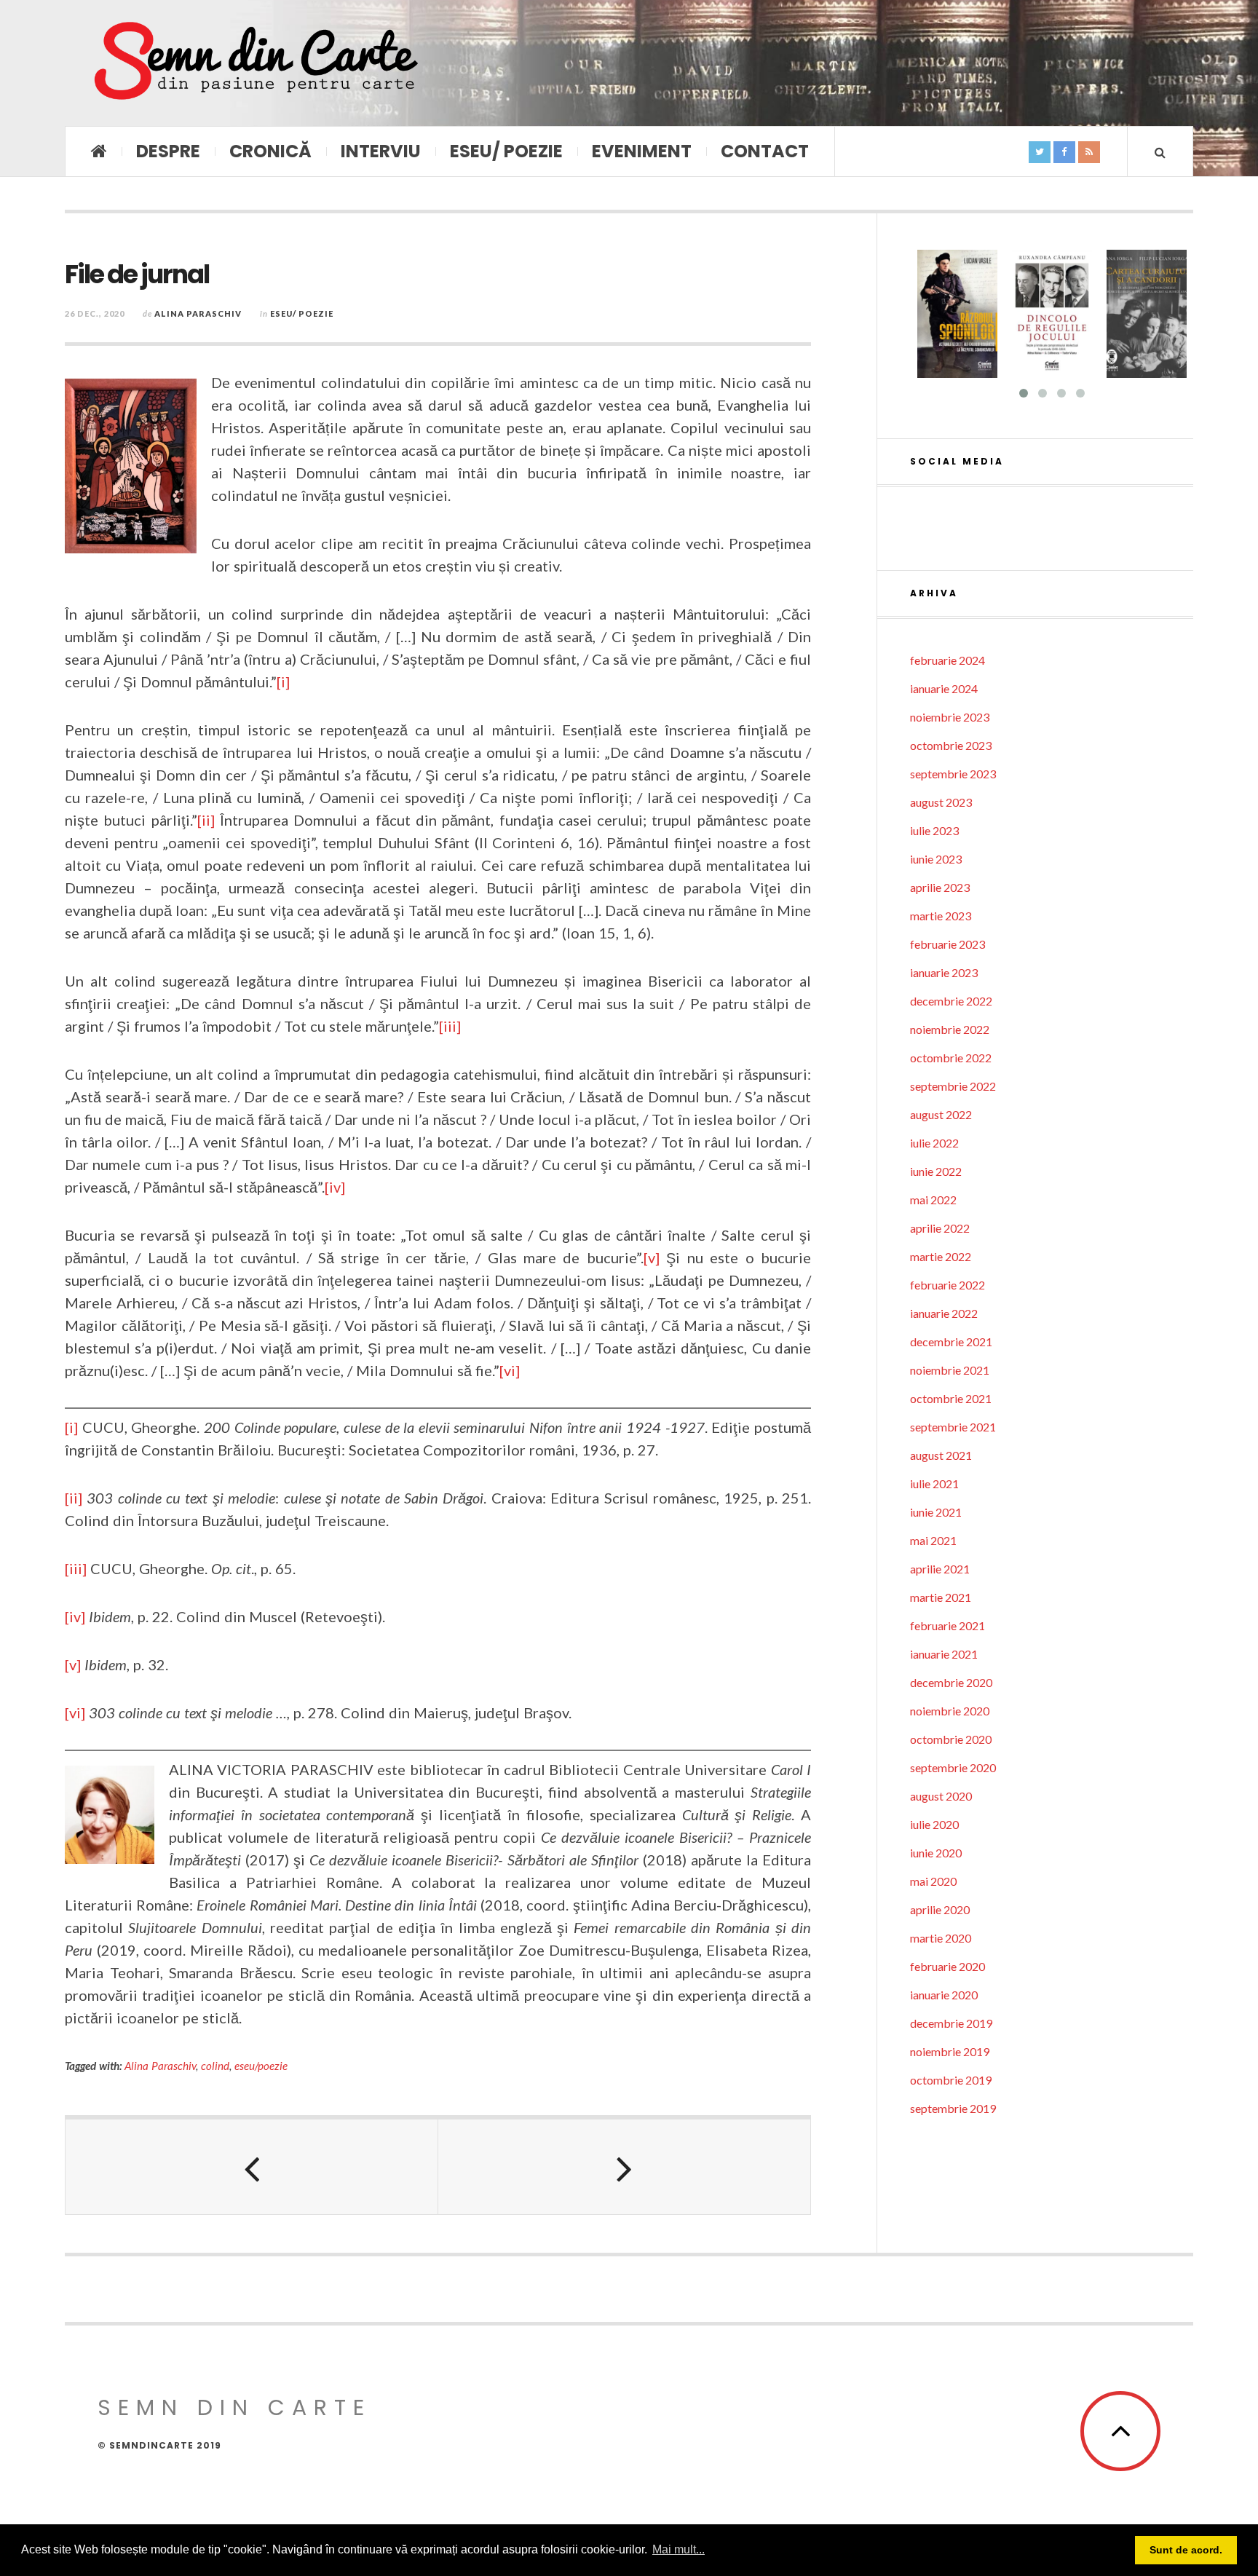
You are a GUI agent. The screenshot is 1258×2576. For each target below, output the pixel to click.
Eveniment (642, 151)
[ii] (206, 820)
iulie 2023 (934, 830)
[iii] (450, 1026)
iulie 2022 (934, 1143)
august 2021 (941, 1455)
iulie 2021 (934, 1483)
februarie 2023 (948, 944)
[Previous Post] (252, 2167)
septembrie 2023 (953, 774)
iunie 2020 (936, 1853)
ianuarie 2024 (944, 688)
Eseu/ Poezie (506, 151)
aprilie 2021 (940, 1569)
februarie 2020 (948, 1966)
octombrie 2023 (951, 745)
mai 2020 (933, 1881)
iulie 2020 (934, 1824)
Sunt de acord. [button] (1186, 2550)
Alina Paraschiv (198, 313)
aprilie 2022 (940, 1228)
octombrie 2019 (951, 2080)
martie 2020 (941, 1938)
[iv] (335, 1187)
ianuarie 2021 (944, 1654)
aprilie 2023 (940, 887)
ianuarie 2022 (944, 1313)
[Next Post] (625, 2167)
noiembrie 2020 (950, 1711)
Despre (168, 151)
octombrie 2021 (951, 1398)
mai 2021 (933, 1540)
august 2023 (941, 802)
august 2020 (941, 1796)
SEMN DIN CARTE (234, 2407)
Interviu (381, 151)
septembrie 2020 (953, 1767)
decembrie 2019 (951, 2023)
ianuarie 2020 (944, 1995)
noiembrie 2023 (950, 717)
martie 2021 (941, 1597)
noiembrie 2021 (950, 1370)
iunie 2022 (936, 1171)
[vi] (510, 1370)
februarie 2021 (948, 1625)
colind (215, 2066)
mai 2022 (933, 1200)
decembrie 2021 (951, 1342)
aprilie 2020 (940, 1909)
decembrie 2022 (951, 1001)
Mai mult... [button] (679, 2549)
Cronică (270, 151)
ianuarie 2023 (944, 972)
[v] (652, 1257)
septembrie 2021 (953, 1427)
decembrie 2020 (951, 1682)
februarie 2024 (948, 660)
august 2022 (941, 1114)
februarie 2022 (948, 1285)
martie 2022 (941, 1256)
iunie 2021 (936, 1512)
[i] (283, 681)
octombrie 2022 (951, 1058)
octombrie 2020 (951, 1739)
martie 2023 (941, 916)
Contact (765, 151)
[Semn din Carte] (254, 63)
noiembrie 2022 (950, 1029)
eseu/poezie (261, 2066)
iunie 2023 (936, 859)
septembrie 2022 (953, 1086)
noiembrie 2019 (950, 2051)
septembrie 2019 (953, 2108)
